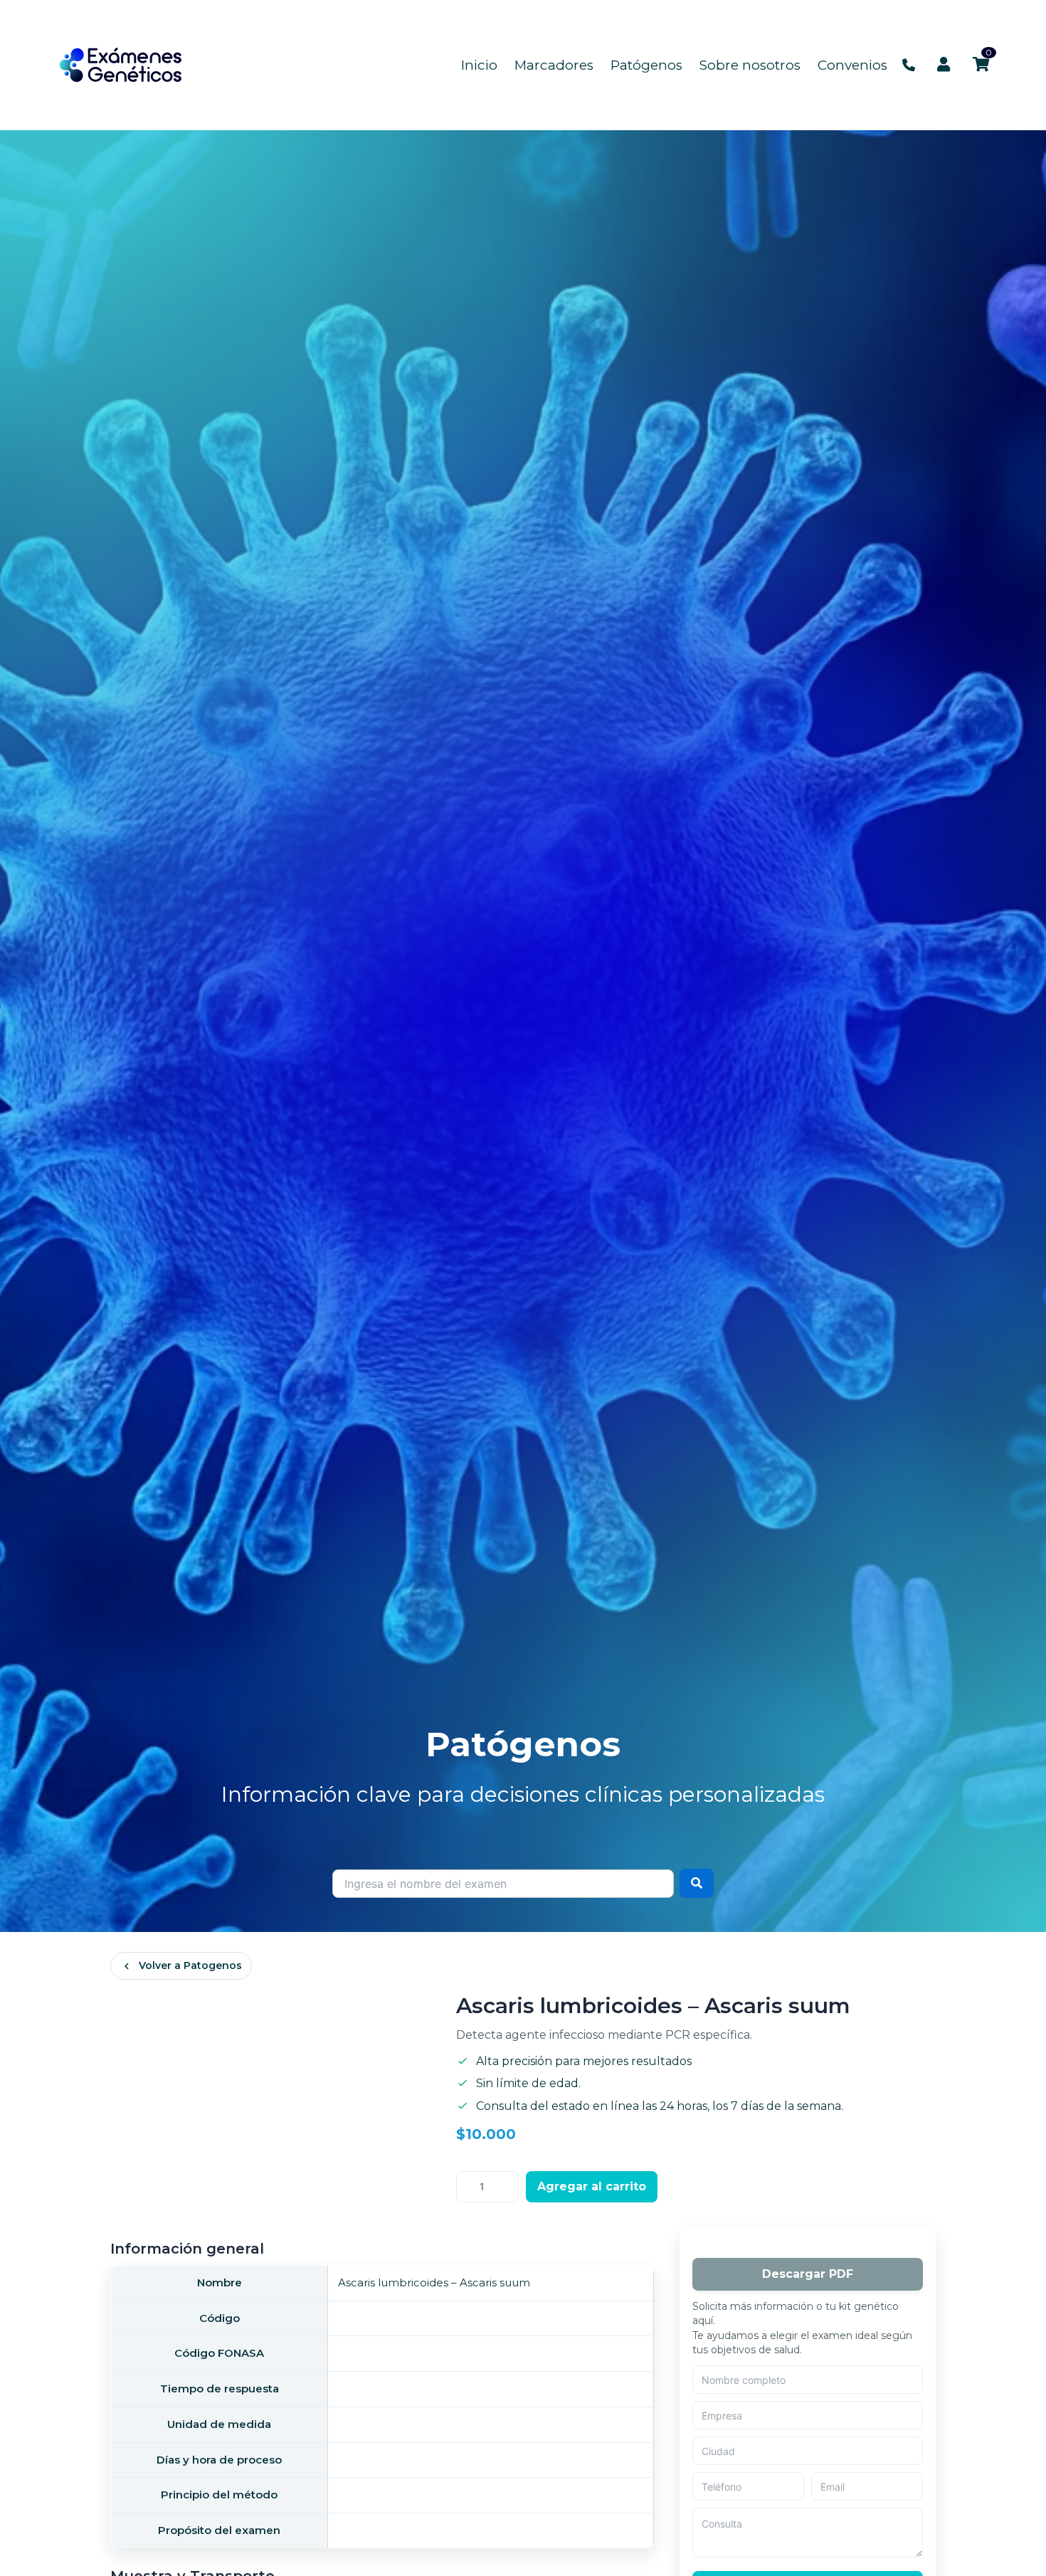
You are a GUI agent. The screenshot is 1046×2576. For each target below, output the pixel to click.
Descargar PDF (808, 2274)
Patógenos (646, 65)
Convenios (852, 65)
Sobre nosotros (750, 65)
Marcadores (554, 65)
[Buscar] (697, 1883)
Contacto (909, 65)
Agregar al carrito (592, 2186)
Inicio (479, 65)
